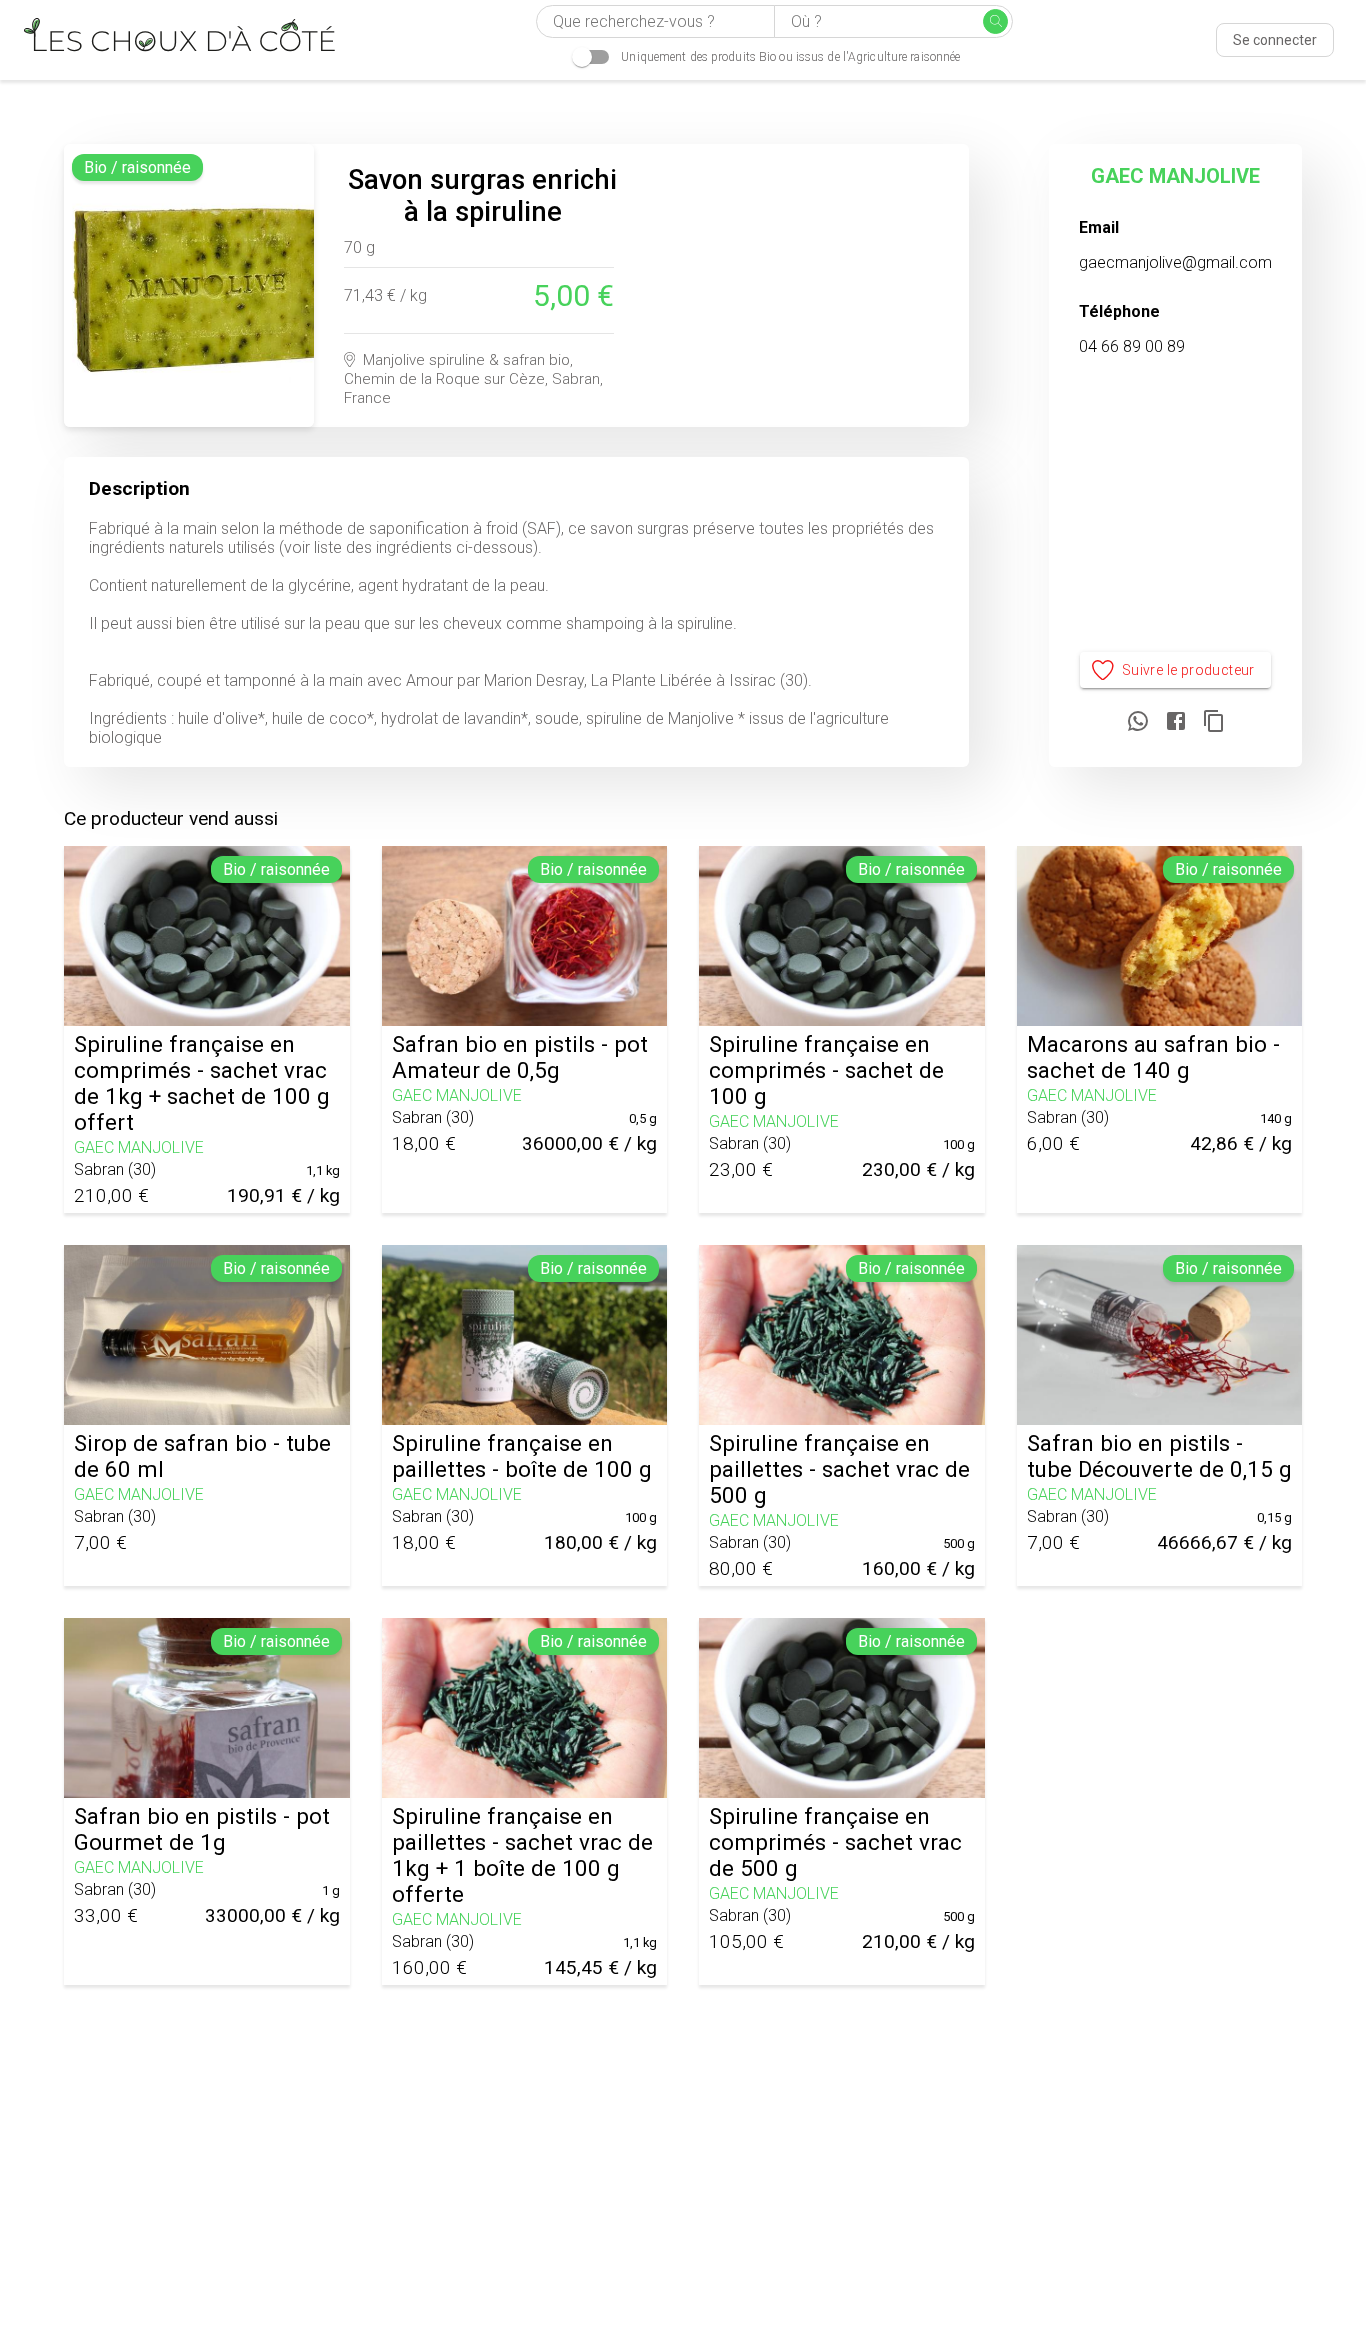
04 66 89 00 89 (1132, 346)
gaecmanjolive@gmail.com (1175, 262)
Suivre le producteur (1188, 670)
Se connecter (1275, 40)
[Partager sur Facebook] (1176, 722)
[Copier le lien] (1214, 722)
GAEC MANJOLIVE (1175, 176)
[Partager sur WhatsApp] (1138, 722)
